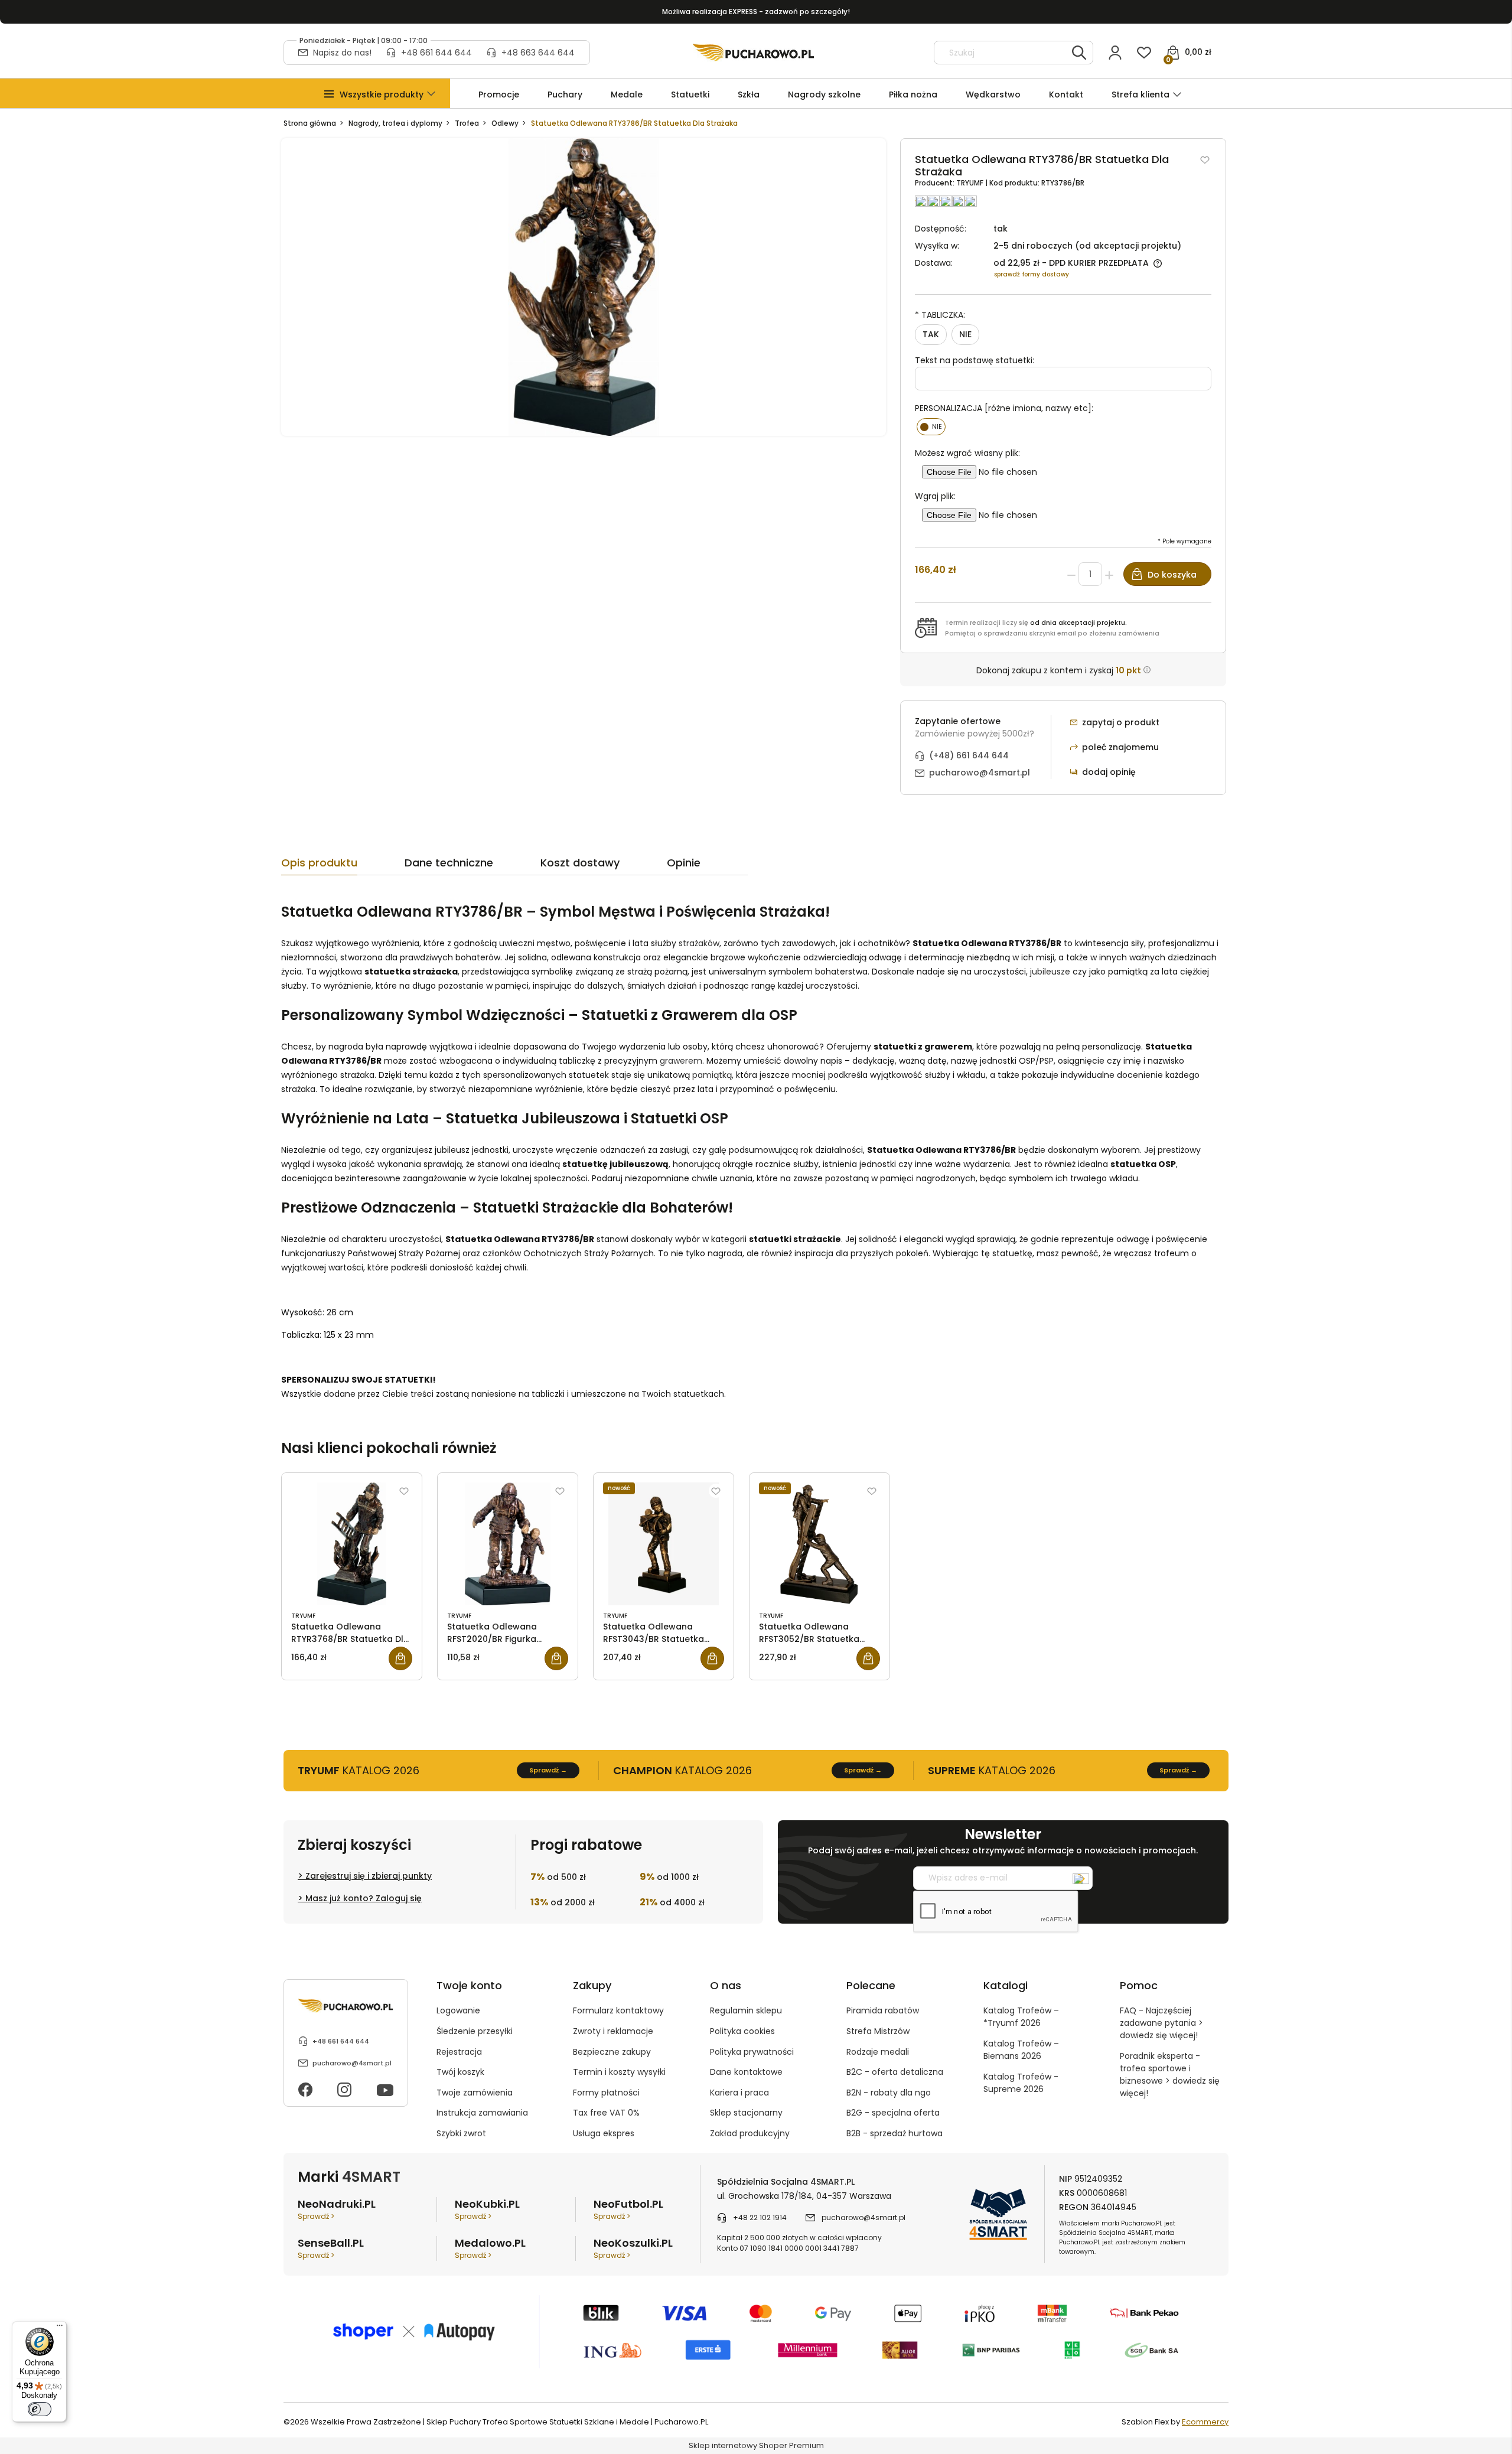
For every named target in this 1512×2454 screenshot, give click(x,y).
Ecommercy (1205, 2422)
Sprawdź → (548, 1770)
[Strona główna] (753, 53)
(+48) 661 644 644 (969, 755)
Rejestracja (459, 2052)
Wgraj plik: (935, 496)
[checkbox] (931, 427)
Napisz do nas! (342, 53)
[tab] (343, 866)
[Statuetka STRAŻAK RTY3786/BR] (584, 287)
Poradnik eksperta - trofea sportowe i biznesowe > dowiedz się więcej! (1170, 2075)
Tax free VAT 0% (606, 2113)
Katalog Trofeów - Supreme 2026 (1021, 2083)
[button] (382, 95)
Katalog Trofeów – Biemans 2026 (1021, 2050)
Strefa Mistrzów (878, 2031)
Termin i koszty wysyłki (619, 2072)
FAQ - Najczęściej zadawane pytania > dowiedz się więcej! (1161, 2023)
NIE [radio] (965, 334)
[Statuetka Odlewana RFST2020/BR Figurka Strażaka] (508, 1544)
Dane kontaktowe (746, 2072)
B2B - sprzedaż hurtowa (895, 2133)
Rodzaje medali (878, 2052)
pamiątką (712, 1075)
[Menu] (60, 2328)
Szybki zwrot (461, 2133)
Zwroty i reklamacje (613, 2031)
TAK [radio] (931, 334)
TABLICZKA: (940, 315)
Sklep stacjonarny (746, 2113)
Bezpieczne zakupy (612, 2052)
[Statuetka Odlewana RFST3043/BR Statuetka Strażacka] (664, 1544)
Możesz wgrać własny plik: (967, 453)
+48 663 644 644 (538, 53)
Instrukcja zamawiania (482, 2113)
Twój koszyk (460, 2072)
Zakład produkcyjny (750, 2133)
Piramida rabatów (883, 2010)
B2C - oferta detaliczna (895, 2072)
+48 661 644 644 (436, 53)
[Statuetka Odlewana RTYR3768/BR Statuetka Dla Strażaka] (352, 1544)
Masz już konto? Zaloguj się (364, 1898)
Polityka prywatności (752, 2052)
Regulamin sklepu (746, 2010)
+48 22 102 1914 (760, 2217)
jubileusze (1050, 972)
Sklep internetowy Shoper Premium (756, 2445)
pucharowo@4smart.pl (980, 773)
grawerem (681, 1061)
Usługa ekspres (604, 2133)
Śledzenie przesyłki (475, 2031)
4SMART (371, 2177)
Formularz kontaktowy (618, 2010)
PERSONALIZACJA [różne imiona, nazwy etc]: (1004, 408)
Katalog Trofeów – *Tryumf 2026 (1021, 2017)
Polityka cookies (742, 2031)
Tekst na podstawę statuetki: (975, 360)
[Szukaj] (1079, 53)
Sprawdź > (316, 2216)
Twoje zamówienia (475, 2093)
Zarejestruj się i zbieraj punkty (369, 1876)
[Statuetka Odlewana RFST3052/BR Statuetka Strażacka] (819, 1544)
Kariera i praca (739, 2093)
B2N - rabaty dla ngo (889, 2093)
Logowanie (458, 2010)
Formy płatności (606, 2093)
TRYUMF (971, 183)
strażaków (699, 943)
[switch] (40, 2409)
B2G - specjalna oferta (893, 2113)
